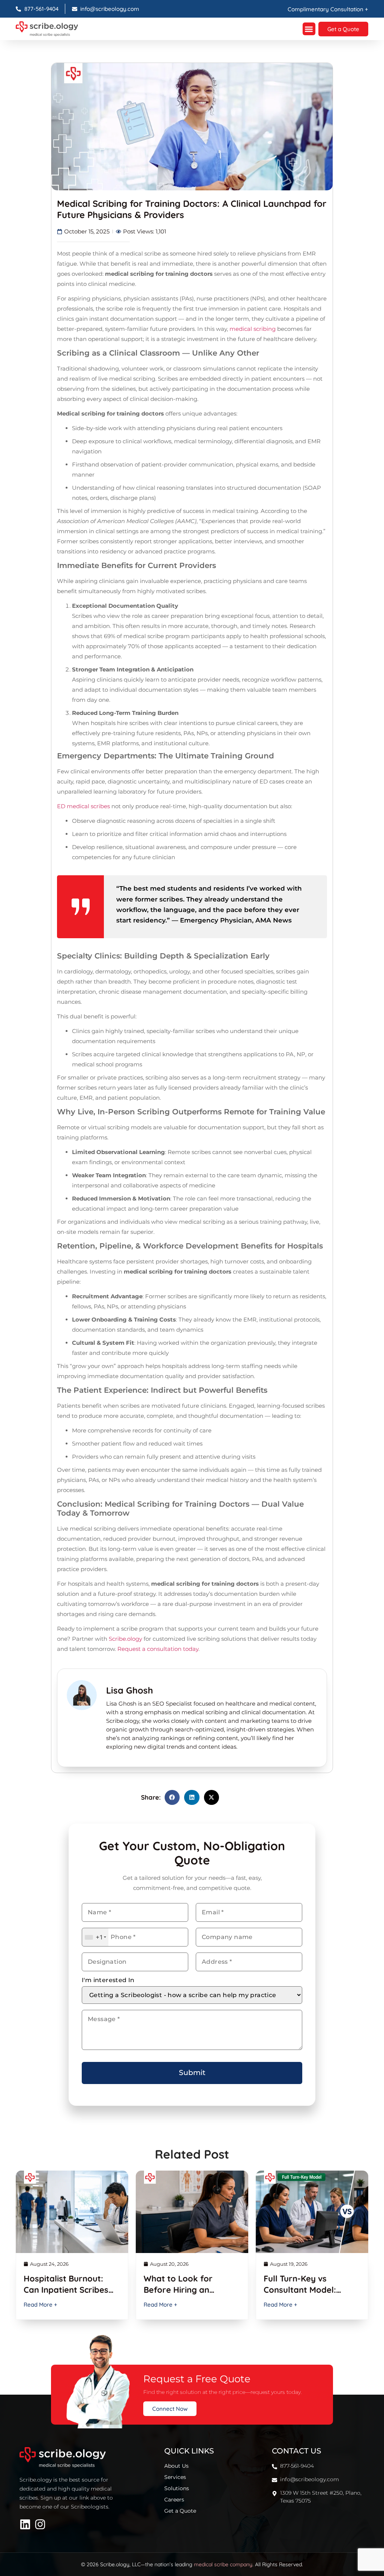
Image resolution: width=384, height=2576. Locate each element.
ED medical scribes (83, 806)
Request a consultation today (158, 1649)
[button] (309, 29)
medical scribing (253, 329)
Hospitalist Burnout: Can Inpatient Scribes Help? (66, 2290)
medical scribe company (223, 2564)
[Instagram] (40, 2524)
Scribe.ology (125, 1639)
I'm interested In (108, 1980)
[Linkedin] (25, 2524)
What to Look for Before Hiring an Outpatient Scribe (179, 2290)
